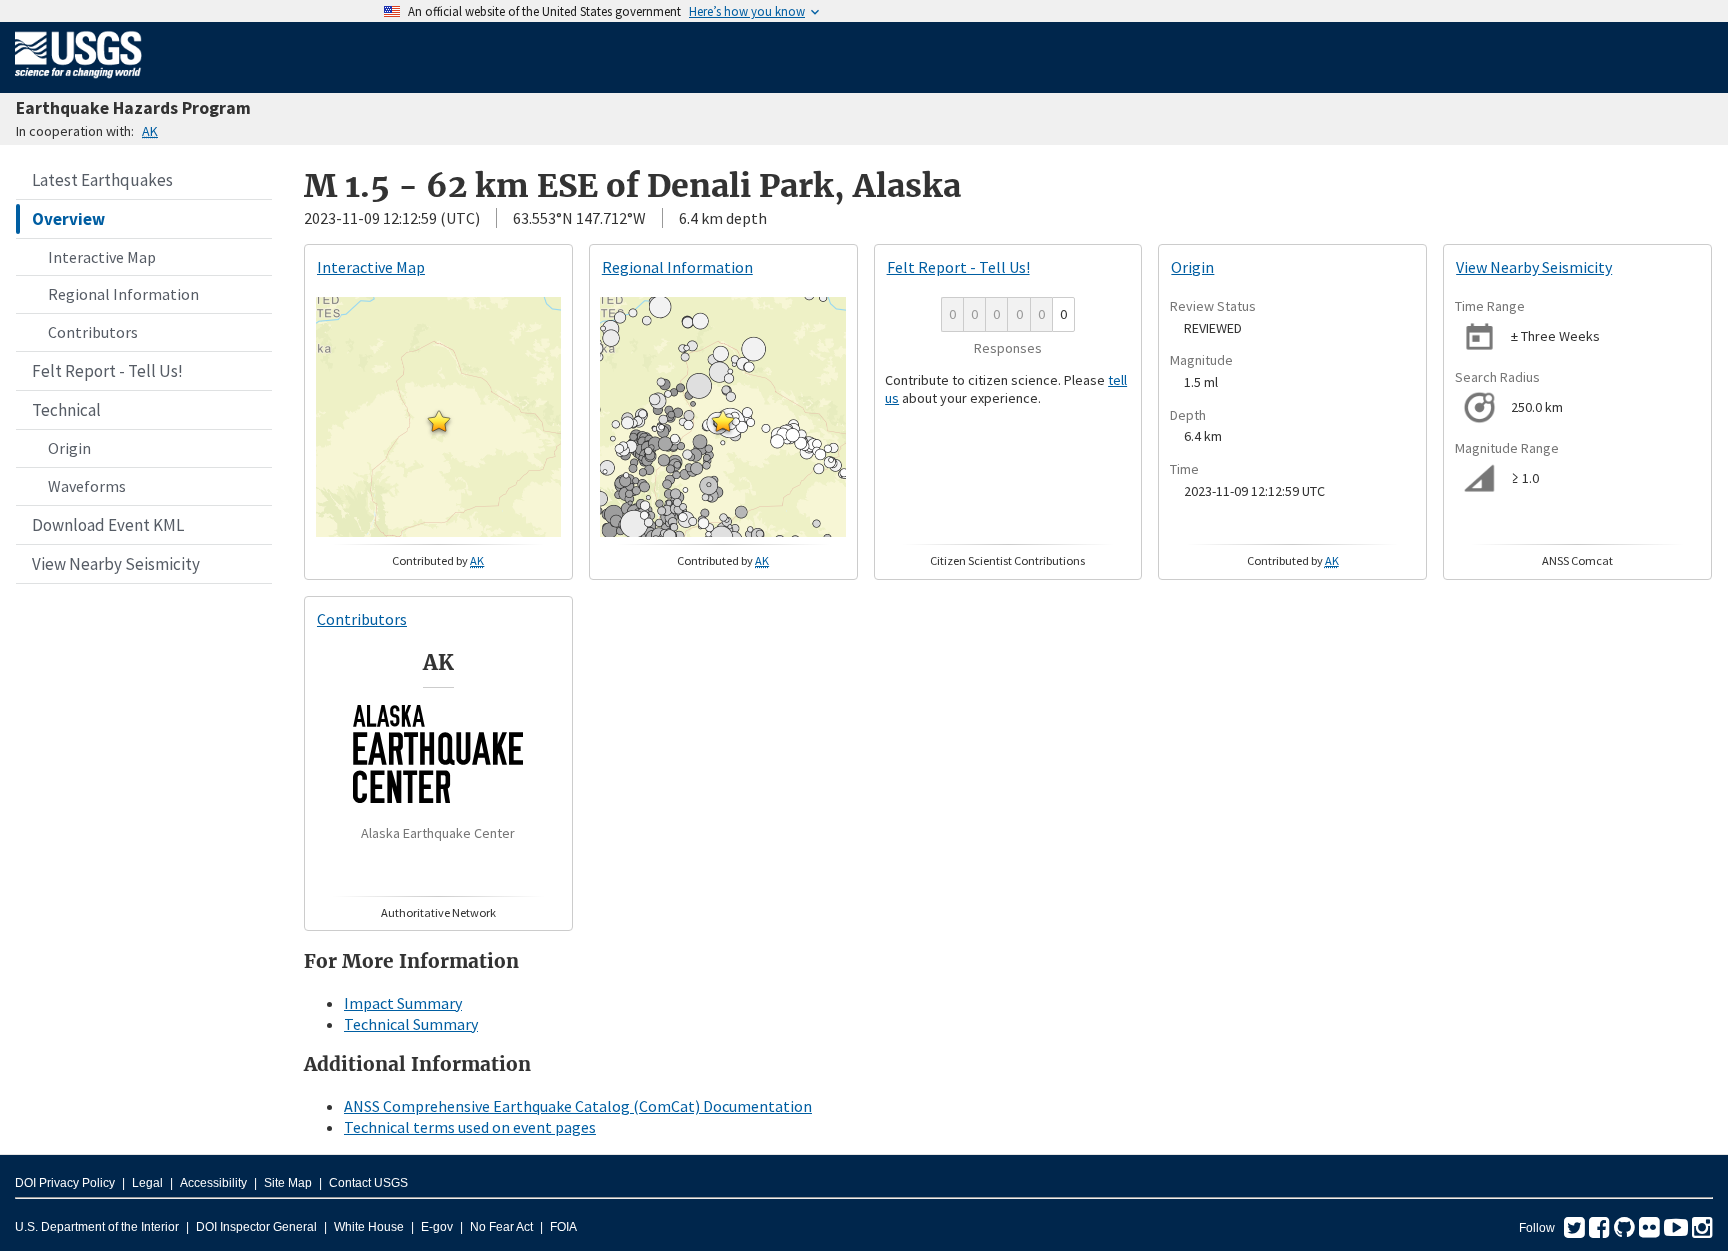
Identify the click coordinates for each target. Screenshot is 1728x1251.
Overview (68, 219)
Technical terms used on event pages (470, 1127)
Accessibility (213, 1183)
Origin (69, 448)
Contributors (93, 332)
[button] (439, 421)
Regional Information (123, 294)
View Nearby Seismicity (116, 564)
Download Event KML (108, 525)
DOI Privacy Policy (65, 1183)
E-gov (437, 1227)
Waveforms (87, 486)
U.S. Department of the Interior (97, 1227)
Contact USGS (368, 1183)
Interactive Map (102, 257)
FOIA (563, 1227)
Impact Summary (403, 1003)
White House (369, 1227)
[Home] (78, 82)
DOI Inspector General (256, 1227)
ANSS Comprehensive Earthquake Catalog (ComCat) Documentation (578, 1106)
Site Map (288, 1183)
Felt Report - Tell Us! (107, 371)
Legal (147, 1183)
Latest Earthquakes (102, 180)
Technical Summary (411, 1024)
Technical (66, 410)
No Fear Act (501, 1227)
